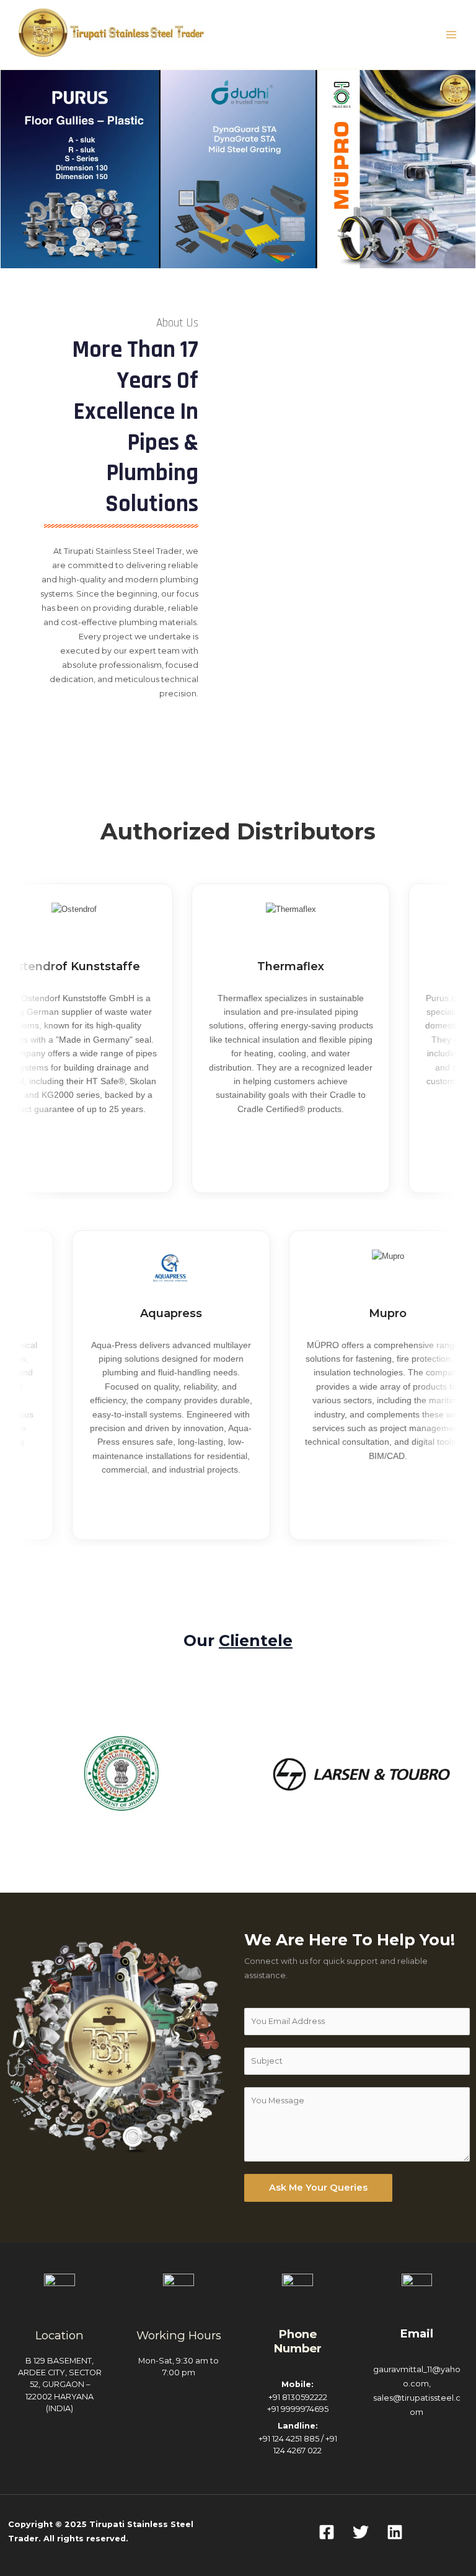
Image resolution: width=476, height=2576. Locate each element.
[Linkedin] (395, 2532)
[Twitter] (361, 2532)
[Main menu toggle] (452, 34)
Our (238, 1641)
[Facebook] (327, 2532)
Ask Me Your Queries (318, 2188)
